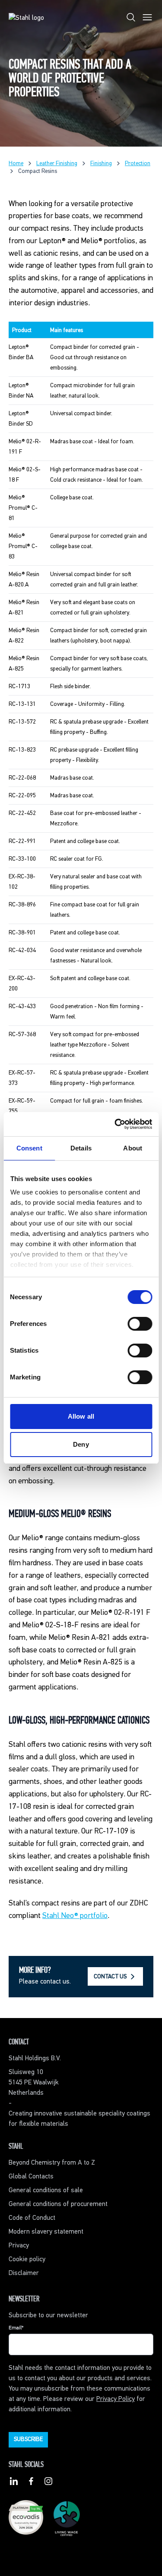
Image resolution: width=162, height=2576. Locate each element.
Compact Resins (38, 171)
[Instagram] (48, 2483)
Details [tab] (81, 1148)
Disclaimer (24, 2273)
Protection (138, 163)
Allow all (81, 1416)
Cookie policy (27, 2259)
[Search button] (131, 19)
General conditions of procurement (58, 2204)
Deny (81, 1444)
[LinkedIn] (14, 2483)
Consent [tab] (29, 1148)
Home (16, 163)
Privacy (19, 2246)
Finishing (101, 163)
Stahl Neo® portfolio (75, 1916)
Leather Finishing (57, 163)
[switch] (140, 1324)
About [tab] (133, 1148)
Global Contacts (31, 2177)
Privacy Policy (116, 2399)
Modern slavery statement (46, 2232)
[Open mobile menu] (147, 19)
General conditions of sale (46, 2191)
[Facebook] (31, 2483)
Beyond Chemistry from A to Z (52, 2163)
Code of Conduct (32, 2218)
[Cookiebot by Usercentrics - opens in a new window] (115, 1124)
